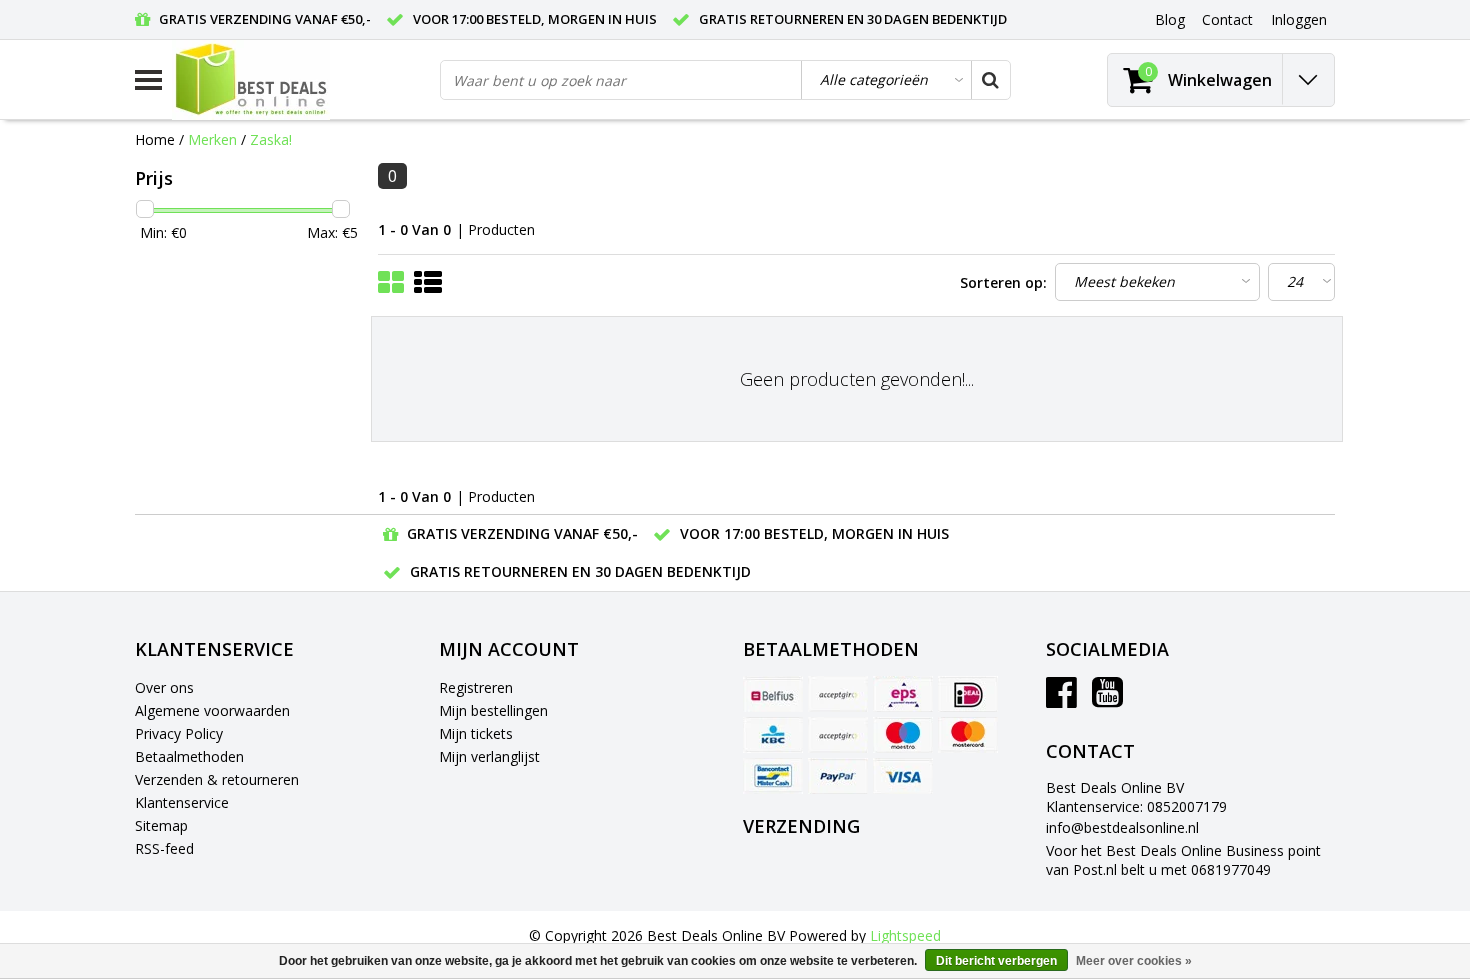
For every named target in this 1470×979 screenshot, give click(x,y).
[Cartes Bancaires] (838, 694)
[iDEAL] (968, 694)
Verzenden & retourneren (217, 779)
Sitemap (161, 825)
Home (155, 139)
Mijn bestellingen (493, 710)
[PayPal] (838, 776)
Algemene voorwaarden (212, 710)
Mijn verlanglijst (489, 756)
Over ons (164, 687)
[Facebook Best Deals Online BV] (1061, 699)
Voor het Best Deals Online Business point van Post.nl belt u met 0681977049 (1183, 860)
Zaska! (271, 139)
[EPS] (903, 694)
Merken (212, 139)
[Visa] (903, 776)
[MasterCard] (968, 735)
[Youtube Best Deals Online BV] (1107, 699)
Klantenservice (182, 802)
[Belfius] (773, 694)
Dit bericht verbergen (996, 961)
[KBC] (773, 735)
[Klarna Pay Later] (838, 735)
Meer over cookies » (1134, 961)
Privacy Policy (179, 733)
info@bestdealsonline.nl (1122, 827)
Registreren (476, 687)
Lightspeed (905, 935)
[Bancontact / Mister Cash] (773, 776)
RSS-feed (164, 848)
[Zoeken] (990, 80)
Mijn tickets (476, 733)
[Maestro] (903, 735)
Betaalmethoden (189, 756)
